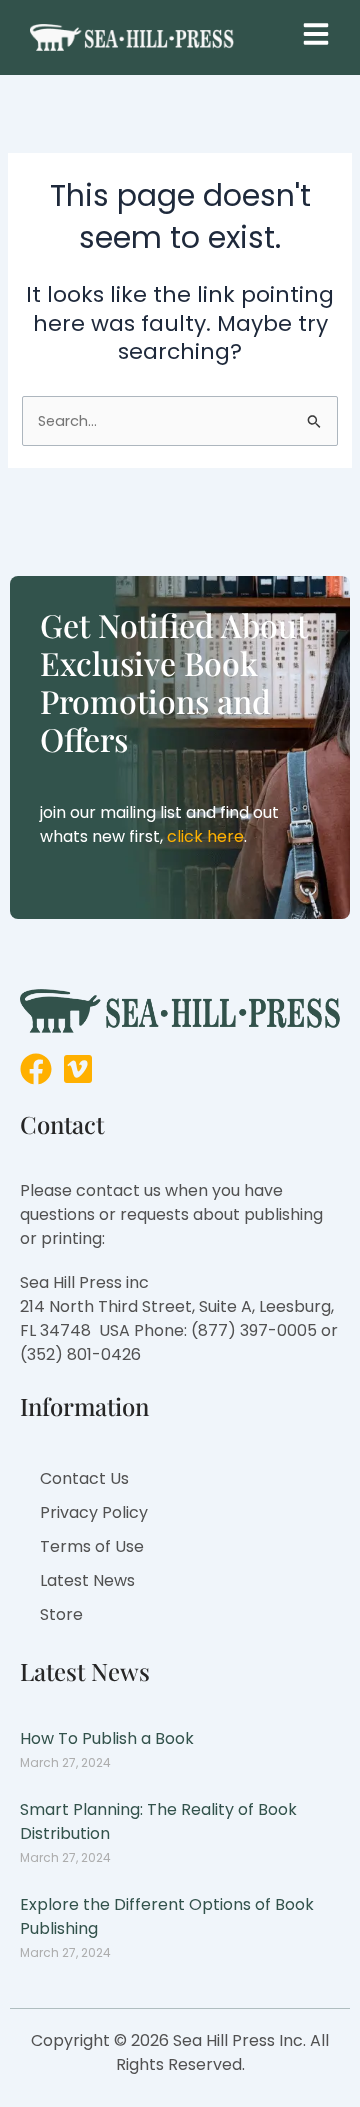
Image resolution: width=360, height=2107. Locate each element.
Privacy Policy (94, 1512)
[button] (316, 34)
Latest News (87, 1580)
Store (61, 1614)
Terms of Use (92, 1546)
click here (205, 836)
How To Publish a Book (107, 1738)
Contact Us (84, 1478)
